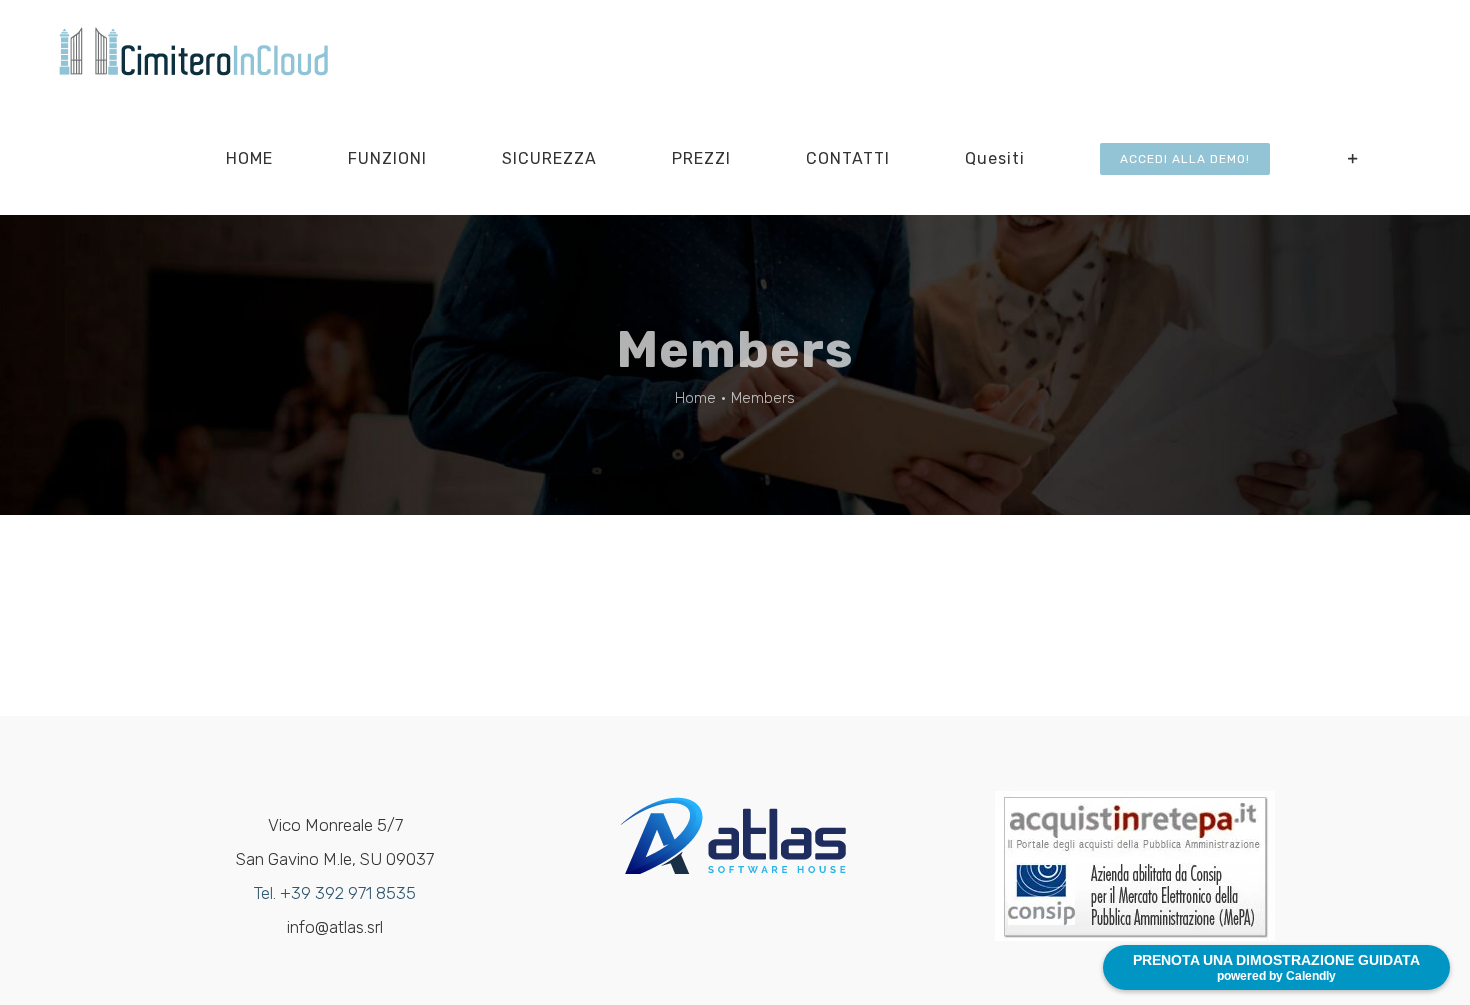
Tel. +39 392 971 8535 (335, 893)
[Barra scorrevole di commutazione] (1353, 158)
